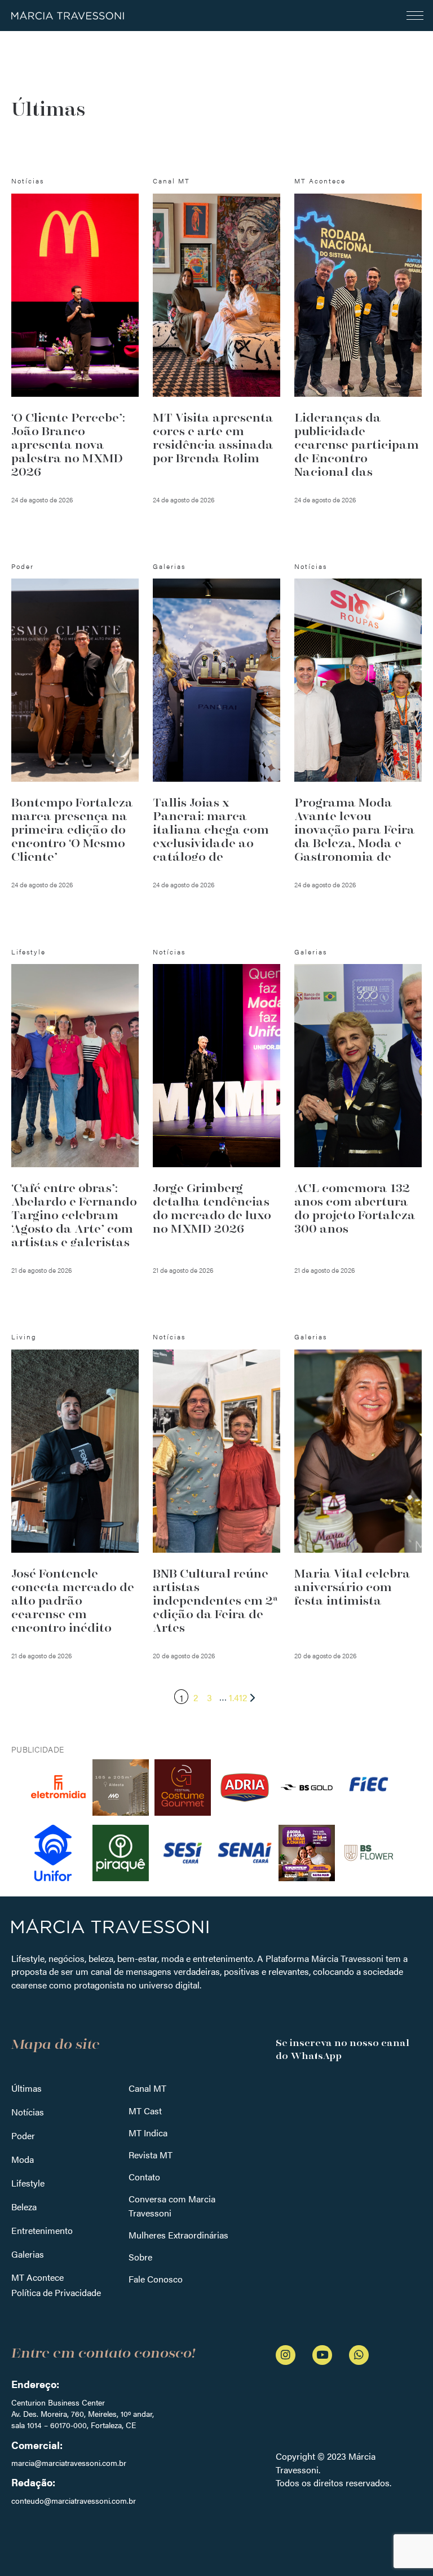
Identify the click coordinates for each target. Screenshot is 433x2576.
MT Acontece (37, 2277)
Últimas (26, 2088)
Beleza (24, 2207)
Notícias (28, 2112)
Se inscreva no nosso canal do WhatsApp (343, 2049)
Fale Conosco (156, 2279)
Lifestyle (28, 2183)
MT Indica (148, 2133)
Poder (23, 2135)
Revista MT (151, 2155)
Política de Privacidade (56, 2292)
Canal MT (147, 2088)
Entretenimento (42, 2230)
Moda (23, 2159)
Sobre (140, 2257)
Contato (144, 2177)
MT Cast (145, 2111)
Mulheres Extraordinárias (178, 2235)
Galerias (28, 2254)
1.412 (238, 1697)
